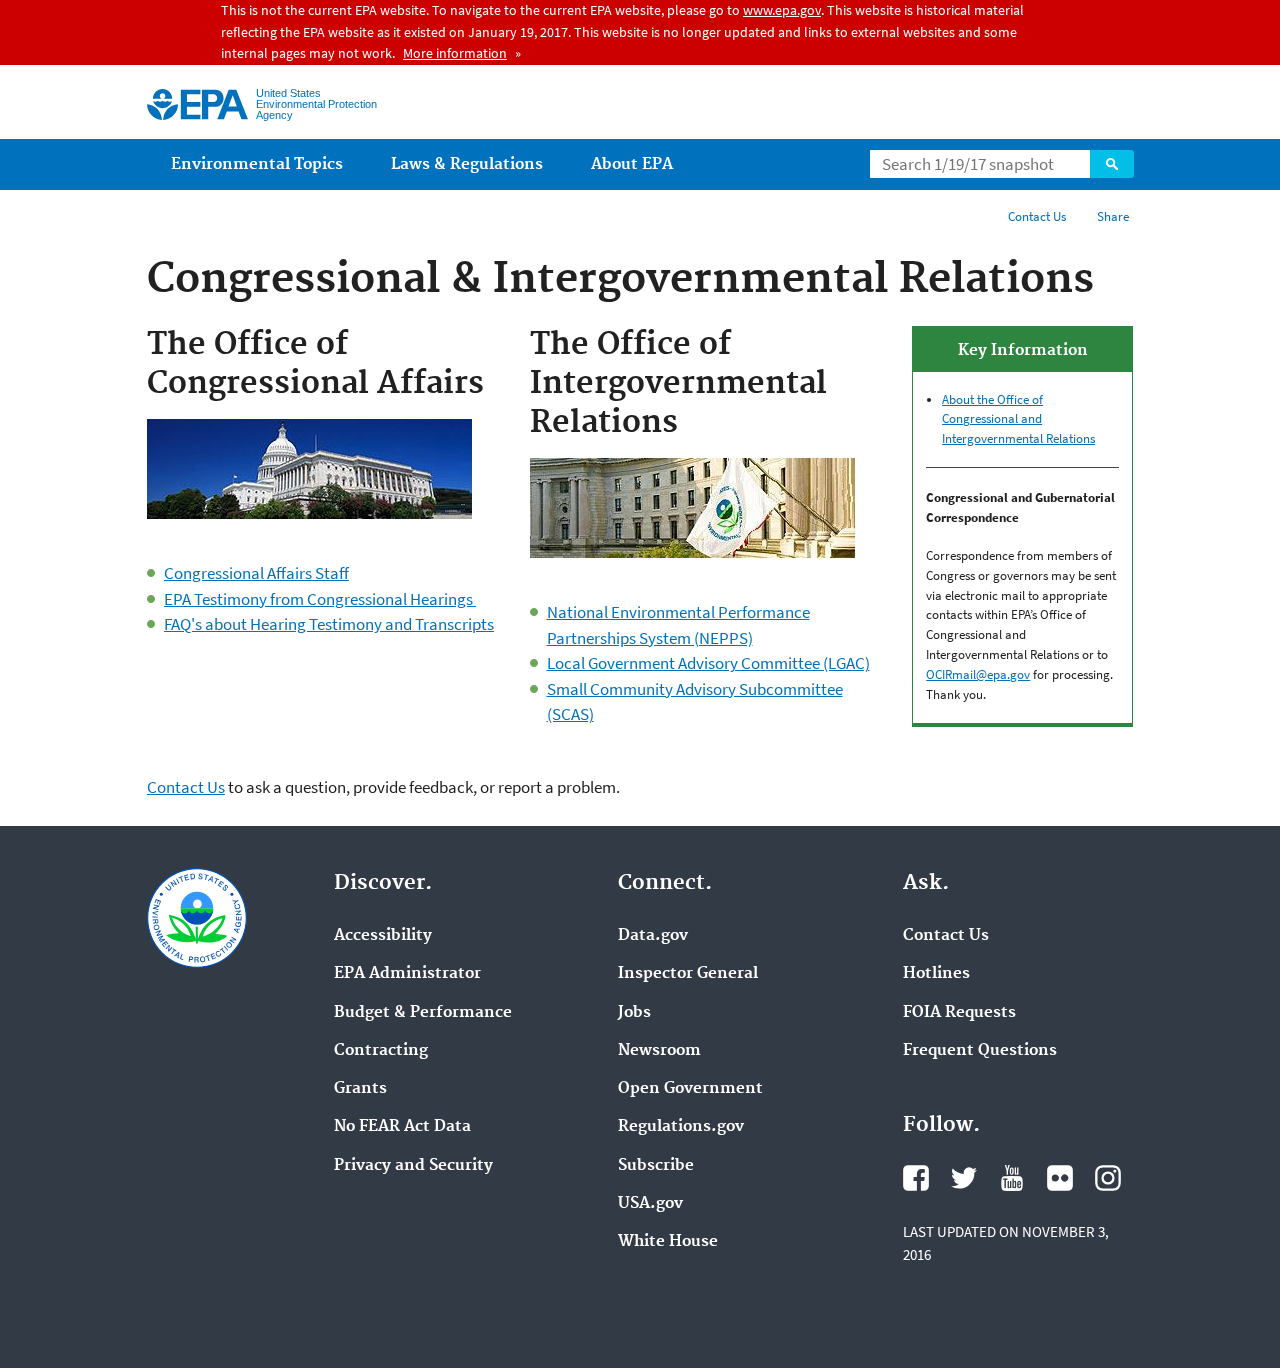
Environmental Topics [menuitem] (257, 164)
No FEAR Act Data (402, 1127)
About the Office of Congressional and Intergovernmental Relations (1018, 419)
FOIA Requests (959, 1013)
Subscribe (656, 1166)
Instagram (1108, 1178)
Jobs (634, 1013)
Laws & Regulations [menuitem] (467, 164)
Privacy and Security (413, 1166)
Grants (360, 1089)
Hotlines (936, 974)
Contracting (381, 1051)
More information (455, 53)
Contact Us (1037, 216)
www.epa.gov (782, 10)
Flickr (1060, 1178)
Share (1113, 216)
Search (1112, 164)
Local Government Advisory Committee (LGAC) (708, 663)
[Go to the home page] (197, 104)
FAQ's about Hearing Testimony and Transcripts (329, 624)
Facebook (916, 1178)
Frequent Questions (980, 1051)
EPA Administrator (407, 974)
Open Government (690, 1089)
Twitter (964, 1178)
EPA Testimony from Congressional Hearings (320, 599)
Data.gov (653, 936)
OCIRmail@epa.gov (978, 674)
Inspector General (688, 974)
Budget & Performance (423, 1013)
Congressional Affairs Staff (256, 573)
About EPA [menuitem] (632, 164)
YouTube (1012, 1178)
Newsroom (659, 1051)
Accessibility (383, 936)
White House (668, 1242)
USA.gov (650, 1204)
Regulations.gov (681, 1127)
